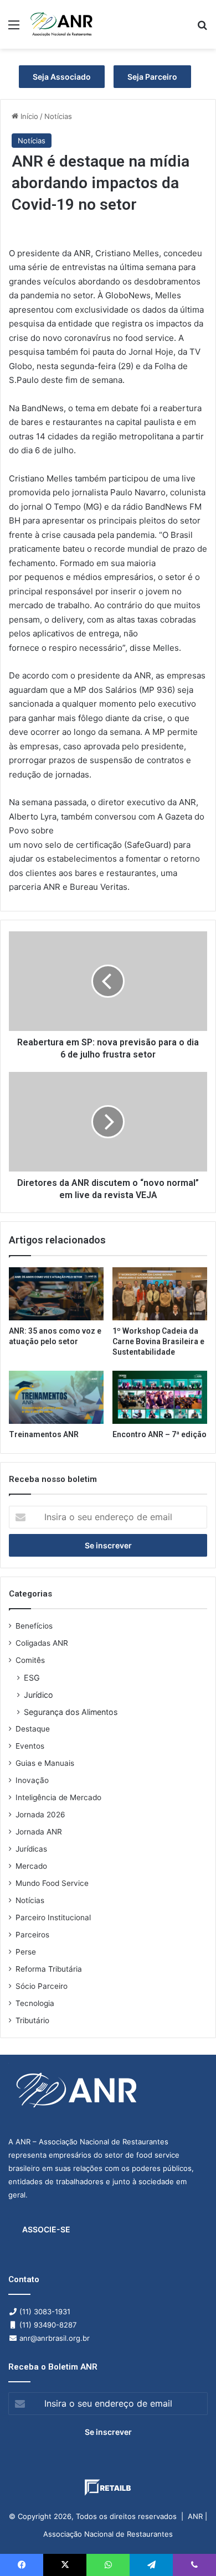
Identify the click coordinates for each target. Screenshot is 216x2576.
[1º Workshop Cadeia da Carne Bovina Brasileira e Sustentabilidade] (160, 1294)
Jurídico (38, 1695)
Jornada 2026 (40, 1815)
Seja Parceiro (152, 77)
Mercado (31, 1866)
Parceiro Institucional (53, 1917)
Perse (26, 1952)
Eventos (30, 1746)
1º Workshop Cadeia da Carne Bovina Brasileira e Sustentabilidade (158, 1341)
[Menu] (14, 28)
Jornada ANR (39, 1832)
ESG (32, 1678)
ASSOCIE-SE (46, 2229)
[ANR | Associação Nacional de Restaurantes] (62, 24)
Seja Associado (62, 77)
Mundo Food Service (52, 1883)
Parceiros (32, 1935)
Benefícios (34, 1626)
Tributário (32, 2020)
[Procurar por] (202, 28)
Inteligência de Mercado (58, 1797)
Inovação (32, 1780)
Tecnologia (35, 2003)
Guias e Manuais (45, 1763)
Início (28, 116)
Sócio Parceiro (42, 1986)
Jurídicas (31, 1849)
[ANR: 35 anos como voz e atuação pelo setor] (56, 1294)
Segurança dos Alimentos (71, 1712)
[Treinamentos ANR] (56, 1397)
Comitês (30, 1660)
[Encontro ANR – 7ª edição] (160, 1397)
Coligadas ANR (42, 1643)
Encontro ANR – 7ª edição (160, 1434)
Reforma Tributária (49, 1969)
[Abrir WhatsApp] (188, 2548)
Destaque (33, 1729)
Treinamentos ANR (44, 1434)
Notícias (58, 116)
